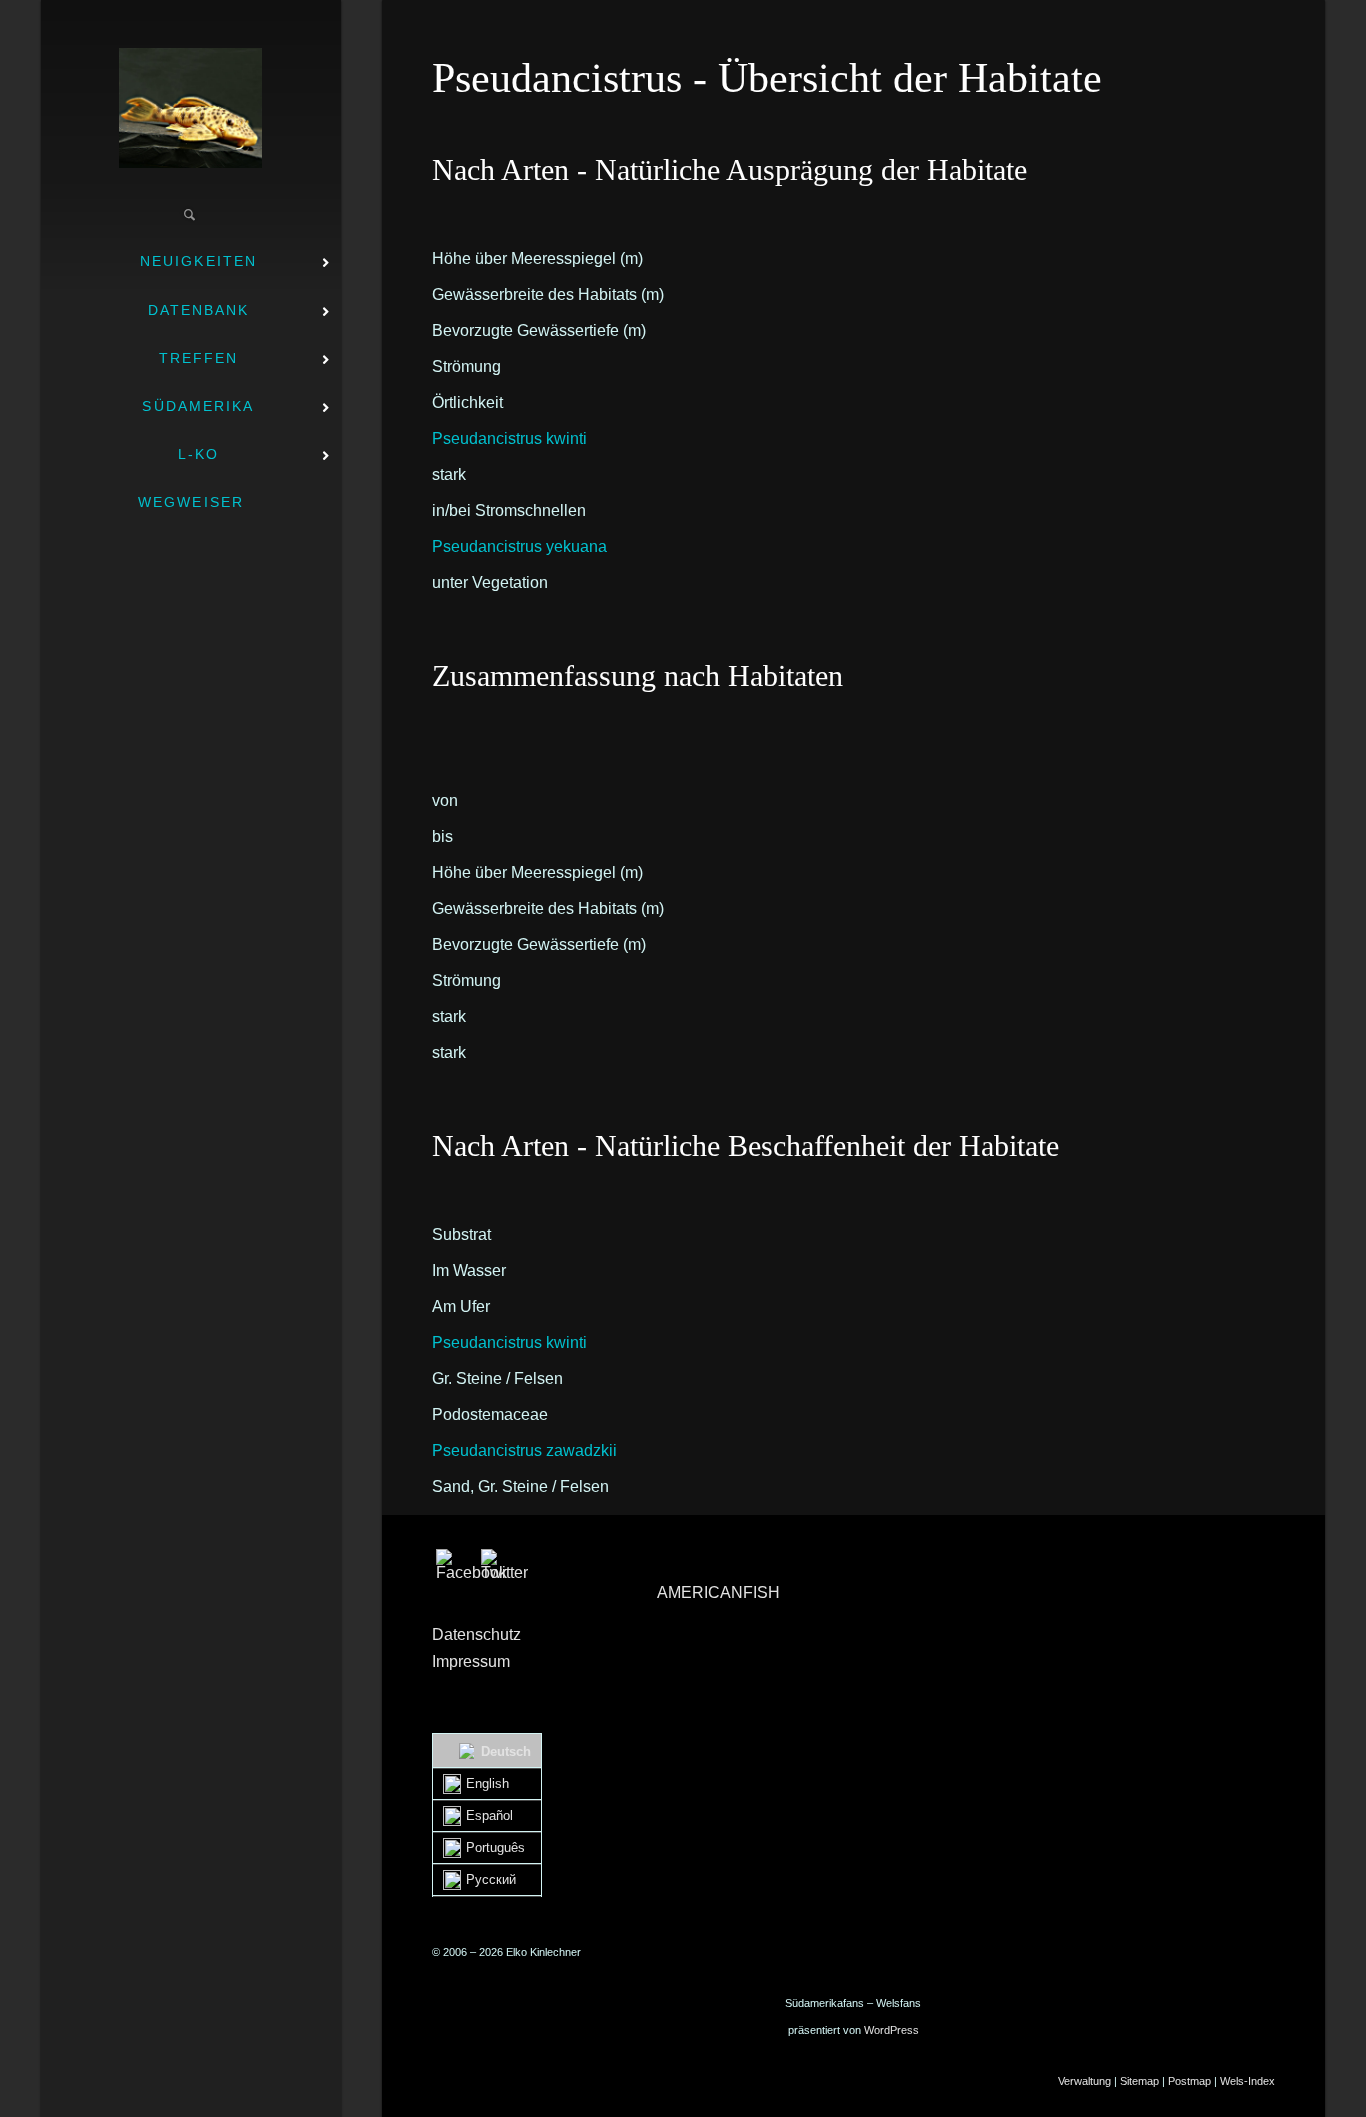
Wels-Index (1247, 2081)
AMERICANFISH (718, 1592)
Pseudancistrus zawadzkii (524, 1450)
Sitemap (1139, 2081)
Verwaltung (1084, 2081)
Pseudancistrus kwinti (509, 438)
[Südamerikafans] (190, 108)
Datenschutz (476, 1634)
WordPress (891, 2030)
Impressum (471, 1661)
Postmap (1189, 2081)
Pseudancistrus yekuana (519, 546)
